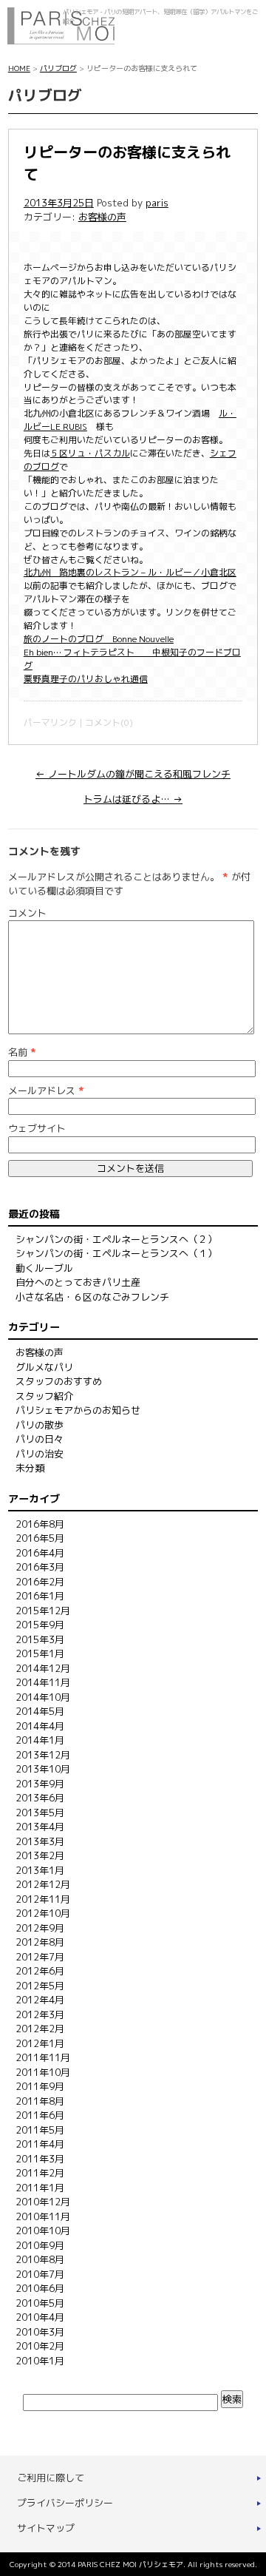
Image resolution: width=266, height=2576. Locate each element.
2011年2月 (40, 2173)
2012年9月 (40, 1928)
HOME (19, 68)
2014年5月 (40, 1711)
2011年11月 (43, 2057)
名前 (22, 1052)
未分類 (30, 1468)
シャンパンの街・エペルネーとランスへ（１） (116, 1253)
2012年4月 (40, 2000)
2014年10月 (43, 1697)
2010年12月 (43, 2202)
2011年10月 (43, 2072)
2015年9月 (40, 1625)
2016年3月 (40, 1567)
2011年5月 (40, 2130)
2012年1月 (40, 2043)
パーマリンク (50, 722)
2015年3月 (40, 1639)
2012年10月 (43, 1913)
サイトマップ (46, 2528)
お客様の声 (102, 217)
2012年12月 (43, 1884)
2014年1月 (40, 1740)
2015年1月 (40, 1653)
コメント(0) (109, 722)
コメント (27, 913)
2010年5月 (40, 2303)
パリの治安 (40, 1454)
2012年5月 (40, 1986)
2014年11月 (43, 1682)
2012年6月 (40, 1971)
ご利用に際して (51, 2478)
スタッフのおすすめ (59, 1381)
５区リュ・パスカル (90, 453)
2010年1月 (40, 2361)
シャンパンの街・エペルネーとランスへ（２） (116, 1239)
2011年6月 (40, 2115)
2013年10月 (43, 1769)
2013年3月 (40, 1841)
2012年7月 (40, 1957)
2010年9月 (40, 2245)
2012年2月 (40, 2029)
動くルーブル (44, 1268)
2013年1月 (40, 1870)
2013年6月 (40, 1798)
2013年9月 (40, 1784)
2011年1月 (40, 2188)
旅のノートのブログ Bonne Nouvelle (99, 639)
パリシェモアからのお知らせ (78, 1410)
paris (157, 203)
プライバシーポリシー (65, 2503)
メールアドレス (46, 1090)
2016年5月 (40, 1538)
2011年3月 (40, 2159)
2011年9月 (40, 2086)
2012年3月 (40, 2014)
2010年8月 (40, 2259)
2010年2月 (40, 2346)
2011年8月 (40, 2101)
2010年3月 (40, 2332)
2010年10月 (43, 2231)
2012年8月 (40, 1942)
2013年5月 (40, 1813)
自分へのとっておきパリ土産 (78, 1282)
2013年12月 (43, 1755)
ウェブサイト (37, 1128)
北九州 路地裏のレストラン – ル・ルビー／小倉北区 (130, 572)
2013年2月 (40, 1855)
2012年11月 (43, 1899)
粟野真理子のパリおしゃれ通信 (86, 679)
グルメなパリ (44, 1367)
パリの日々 (40, 1439)
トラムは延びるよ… (133, 799)
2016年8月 (40, 1524)
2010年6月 (40, 2288)
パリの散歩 (40, 1425)
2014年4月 (40, 1726)
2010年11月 (43, 2216)
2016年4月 (40, 1553)
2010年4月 (40, 2317)
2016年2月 (40, 1582)
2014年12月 (43, 1668)
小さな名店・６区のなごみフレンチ (92, 1297)
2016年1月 (40, 1596)
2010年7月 (40, 2274)
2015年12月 (43, 1611)
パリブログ (58, 68)
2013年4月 (40, 1827)
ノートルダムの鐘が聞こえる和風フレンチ (133, 774)
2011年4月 (40, 2144)
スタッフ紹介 (44, 1396)
